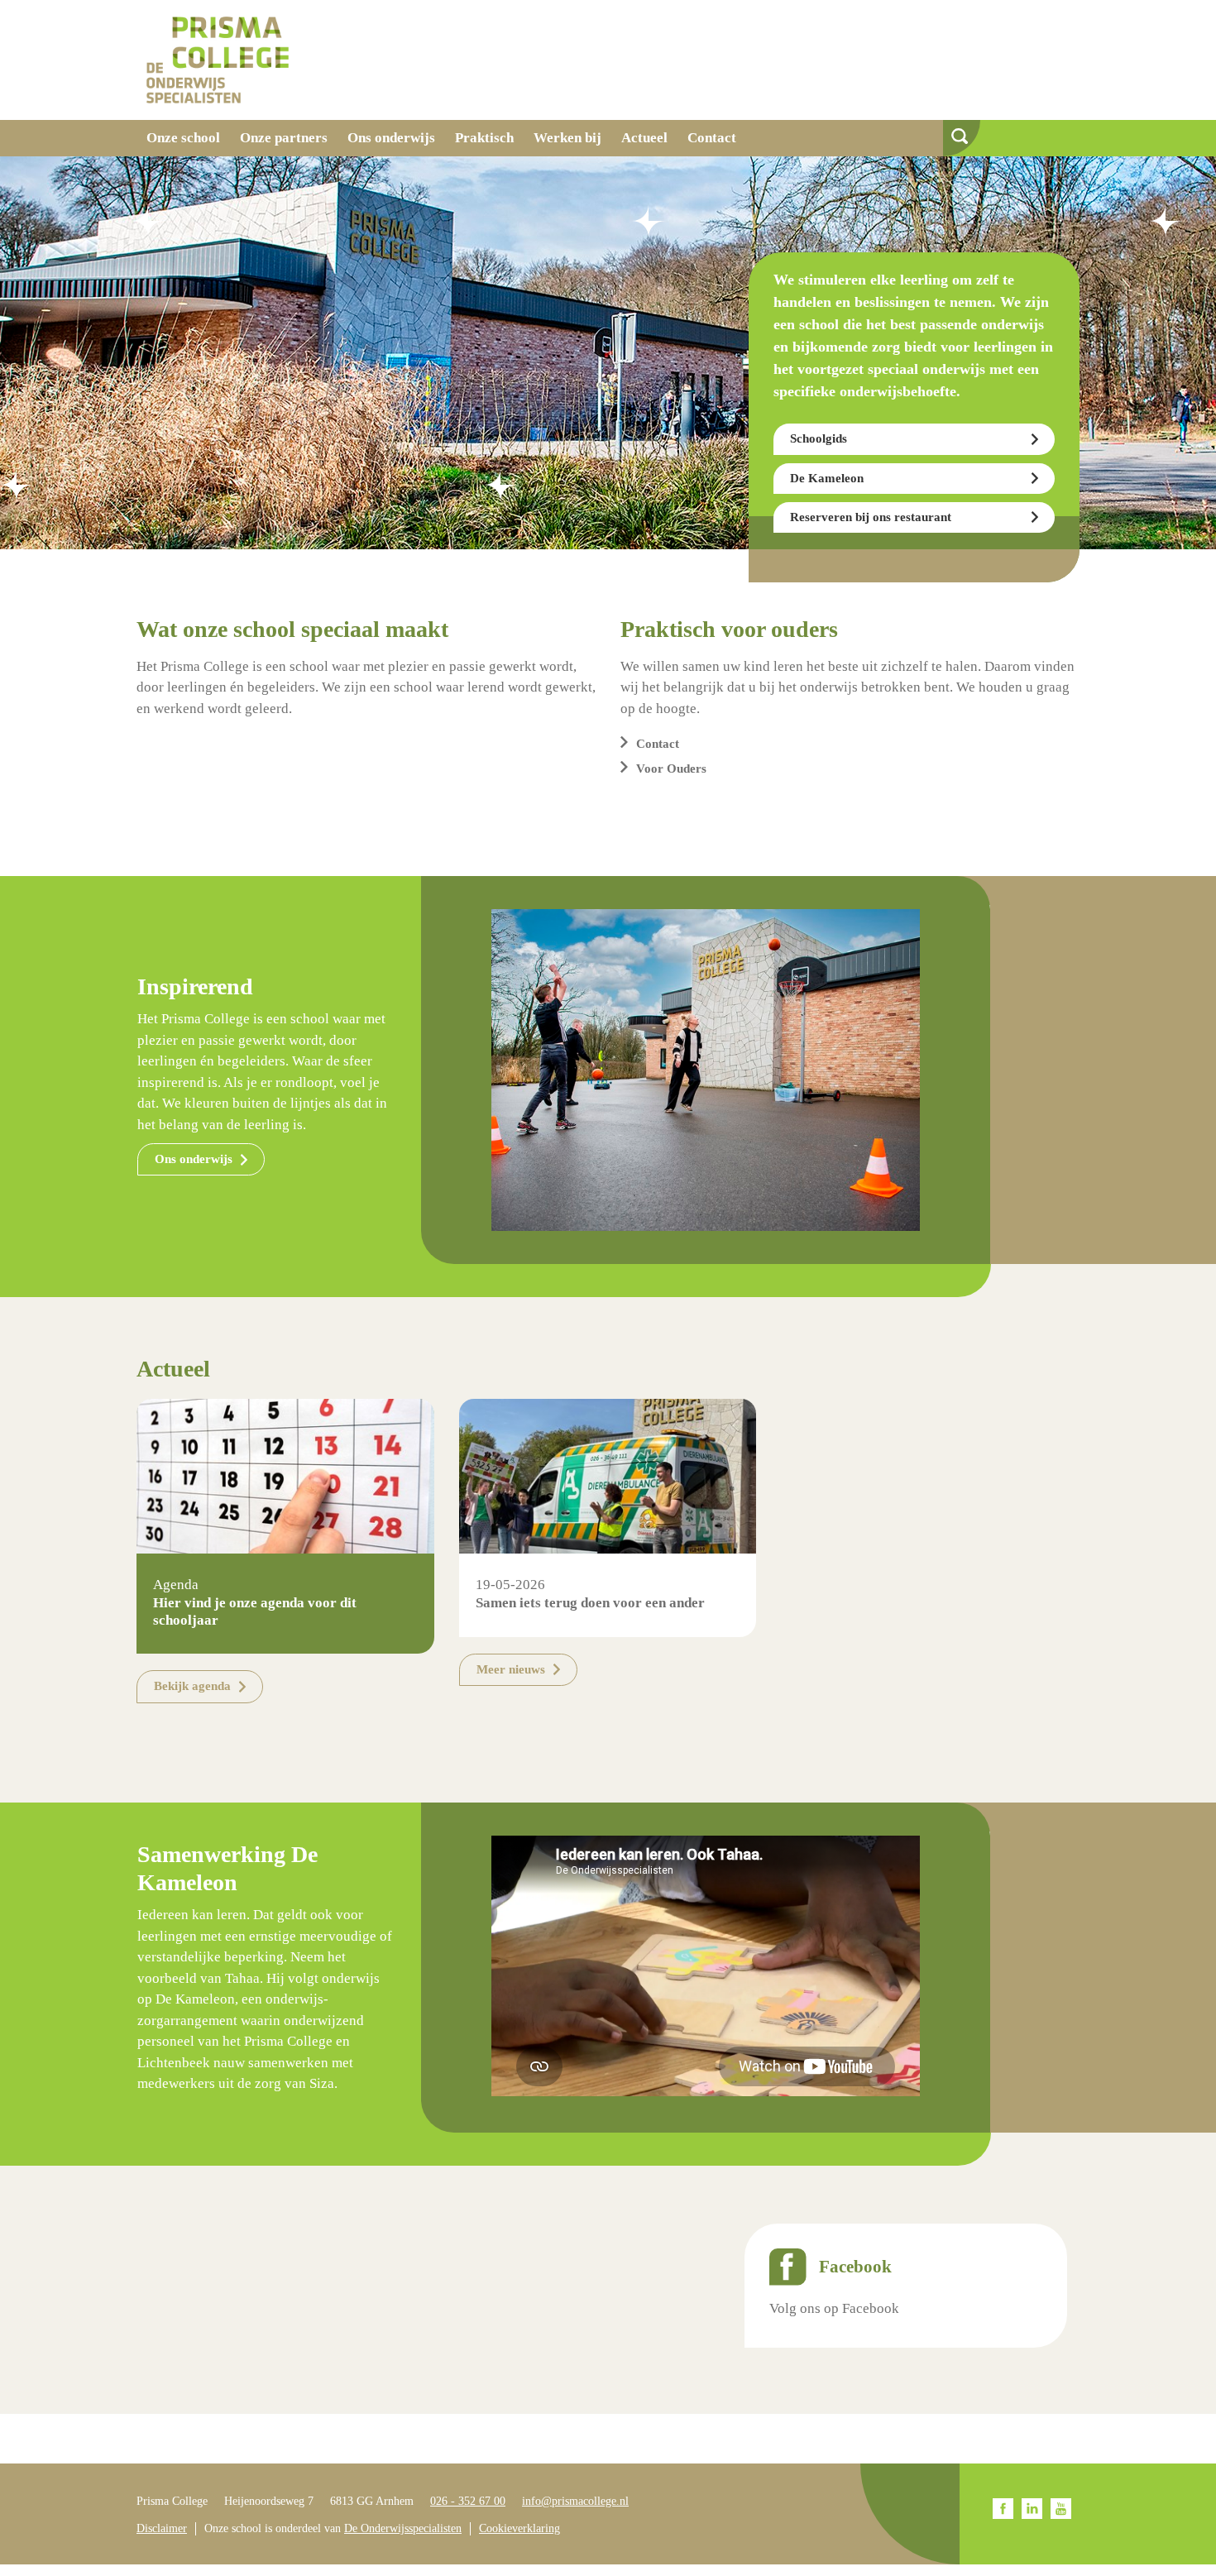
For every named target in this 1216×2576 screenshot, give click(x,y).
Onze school (183, 138)
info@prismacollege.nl (575, 2501)
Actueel (644, 138)
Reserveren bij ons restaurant (871, 517)
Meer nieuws (511, 1669)
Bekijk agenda (192, 1686)
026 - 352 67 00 (468, 2501)
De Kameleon (827, 478)
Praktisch (484, 138)
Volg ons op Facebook (834, 2308)
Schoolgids (819, 438)
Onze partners (284, 138)
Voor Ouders (671, 768)
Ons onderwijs (391, 138)
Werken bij (567, 138)
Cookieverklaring (519, 2528)
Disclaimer (162, 2528)
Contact (712, 138)
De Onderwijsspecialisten (403, 2528)
